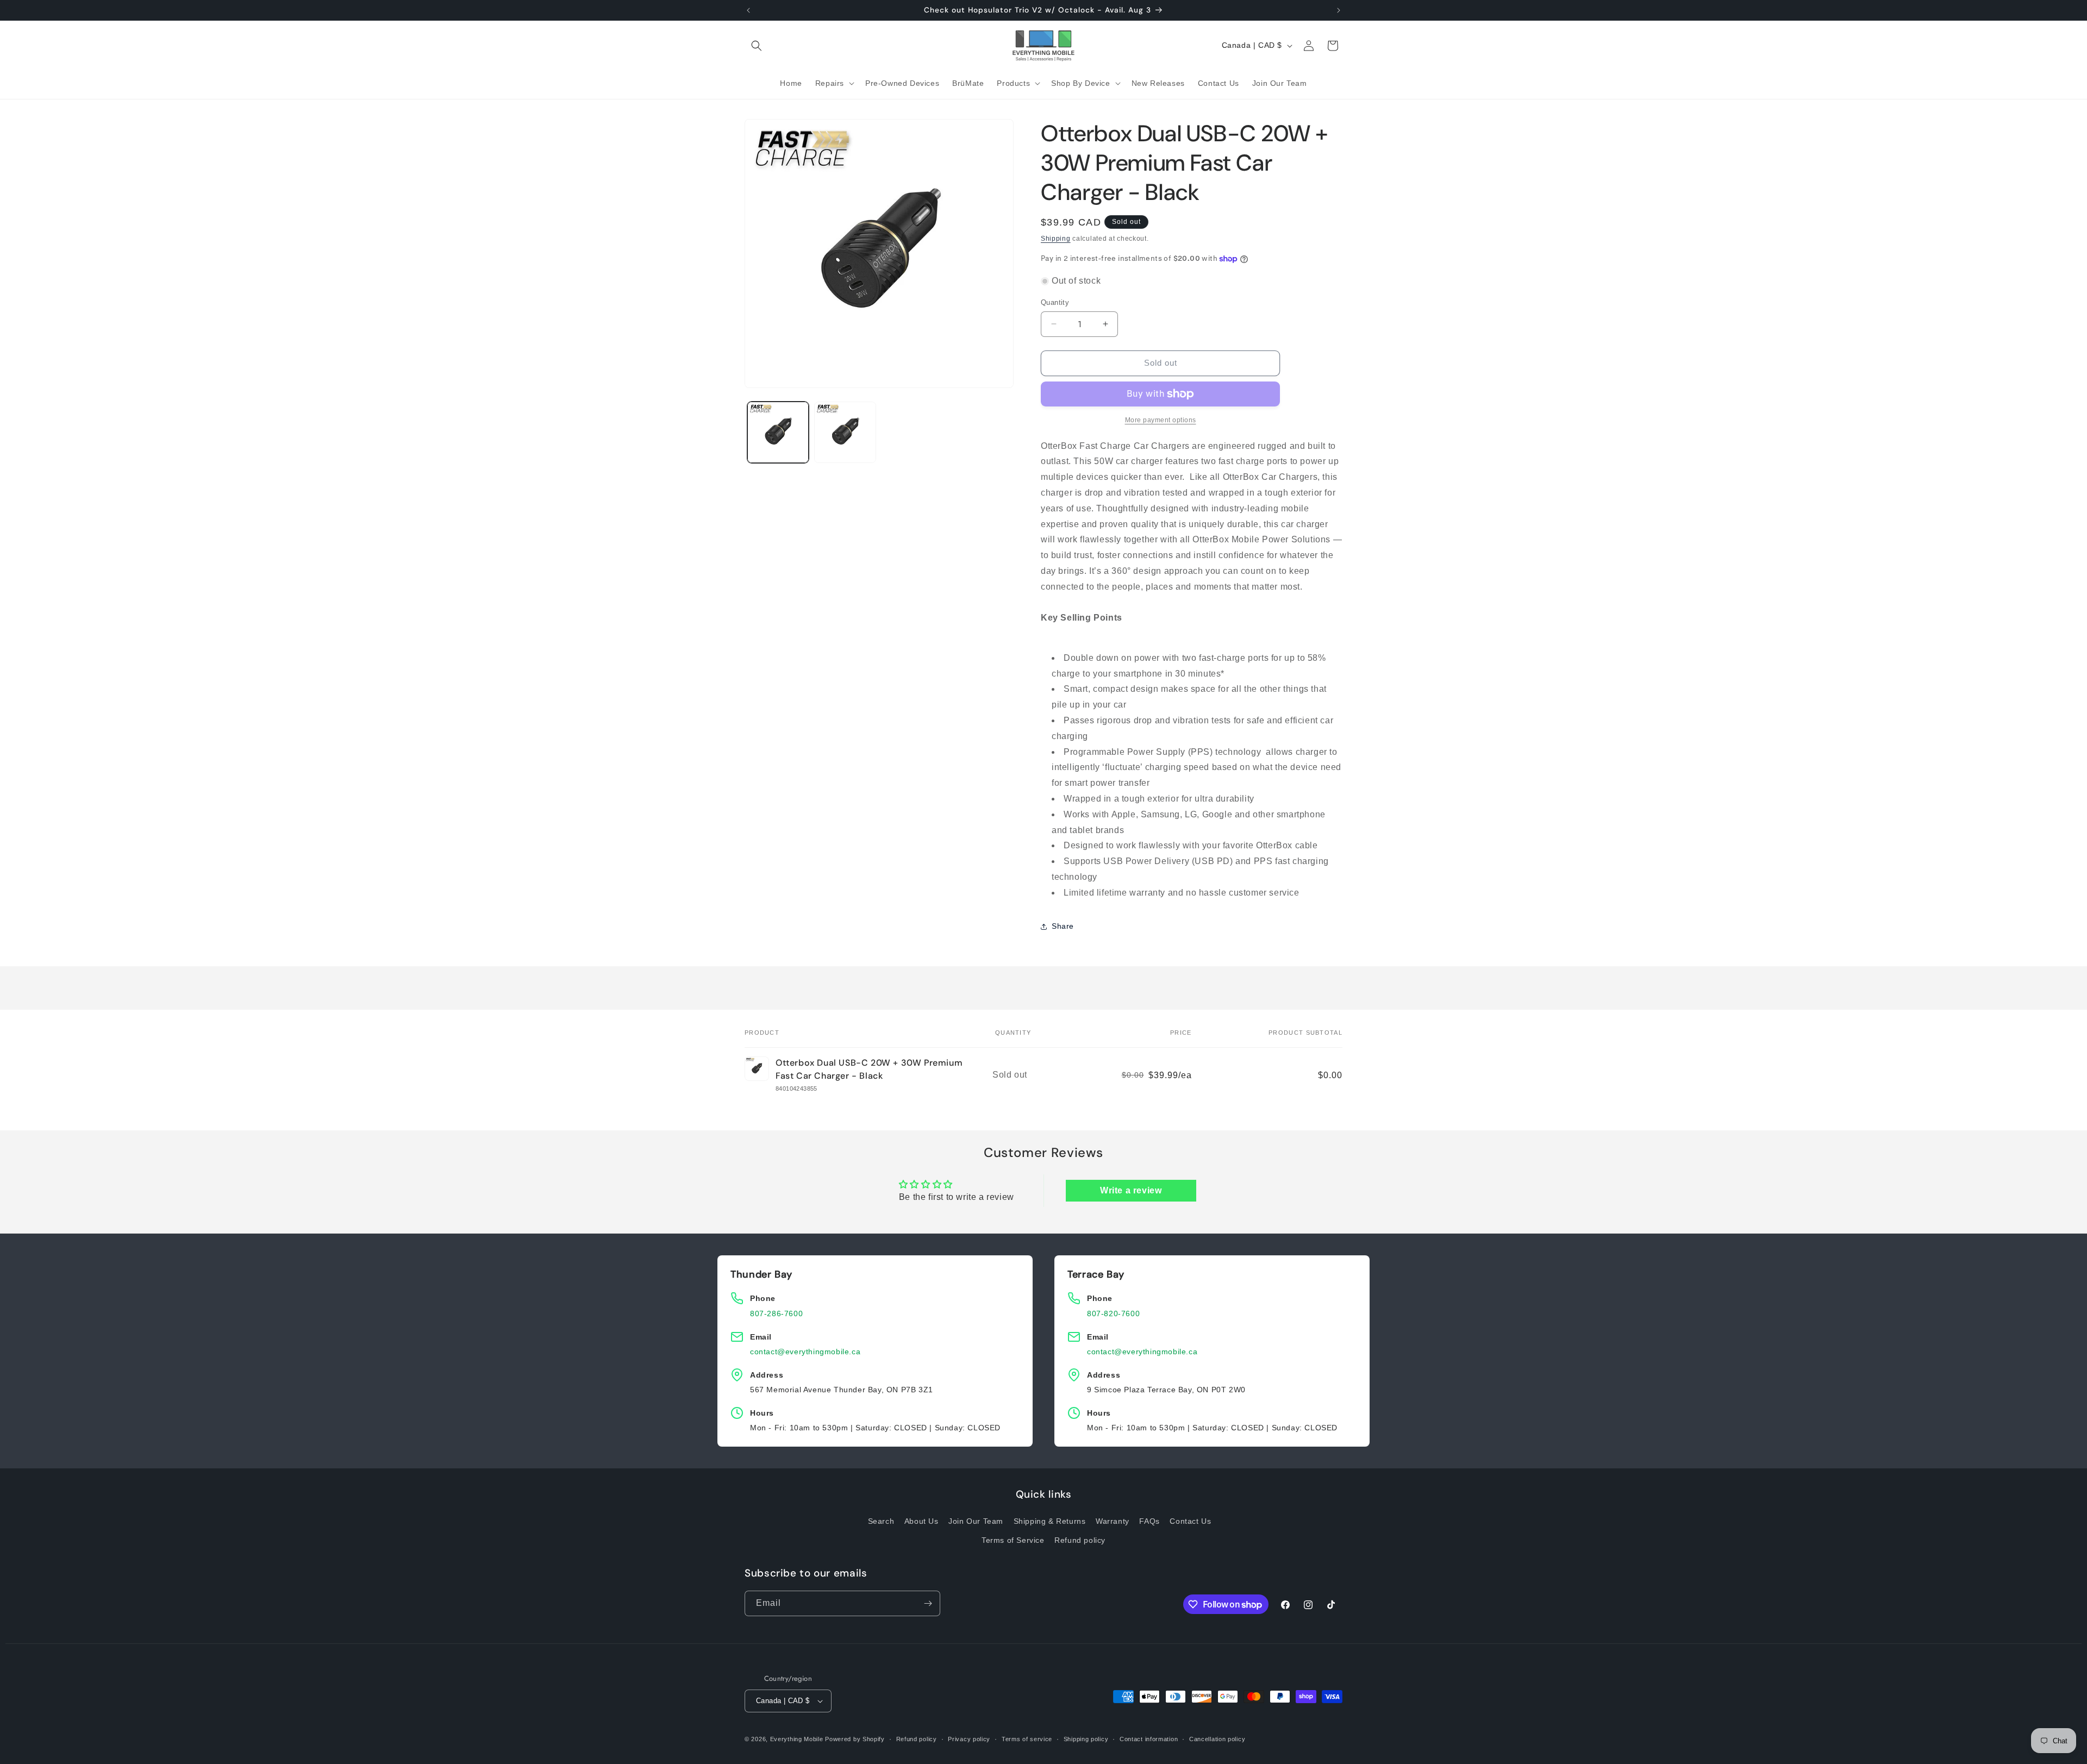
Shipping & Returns (1050, 1521)
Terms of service (1027, 1738)
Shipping (1056, 239)
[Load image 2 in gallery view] (845, 432)
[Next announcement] (1339, 10)
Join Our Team (976, 1521)
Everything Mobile (797, 1739)
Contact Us (1190, 1521)
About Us (921, 1521)
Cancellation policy (1217, 1738)
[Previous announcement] (748, 10)
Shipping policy (1086, 1738)
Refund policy (1080, 1541)
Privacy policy (969, 1738)
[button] (757, 46)
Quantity (1055, 302)
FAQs (1149, 1521)
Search (881, 1521)
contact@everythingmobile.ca (805, 1352)
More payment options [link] (1161, 420)
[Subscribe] (928, 1603)
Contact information (1149, 1738)
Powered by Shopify (855, 1739)
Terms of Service (1013, 1541)
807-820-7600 (1113, 1313)
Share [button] (1063, 926)
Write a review (1131, 1190)
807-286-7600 (776, 1313)
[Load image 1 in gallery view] (778, 432)
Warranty (1113, 1521)
